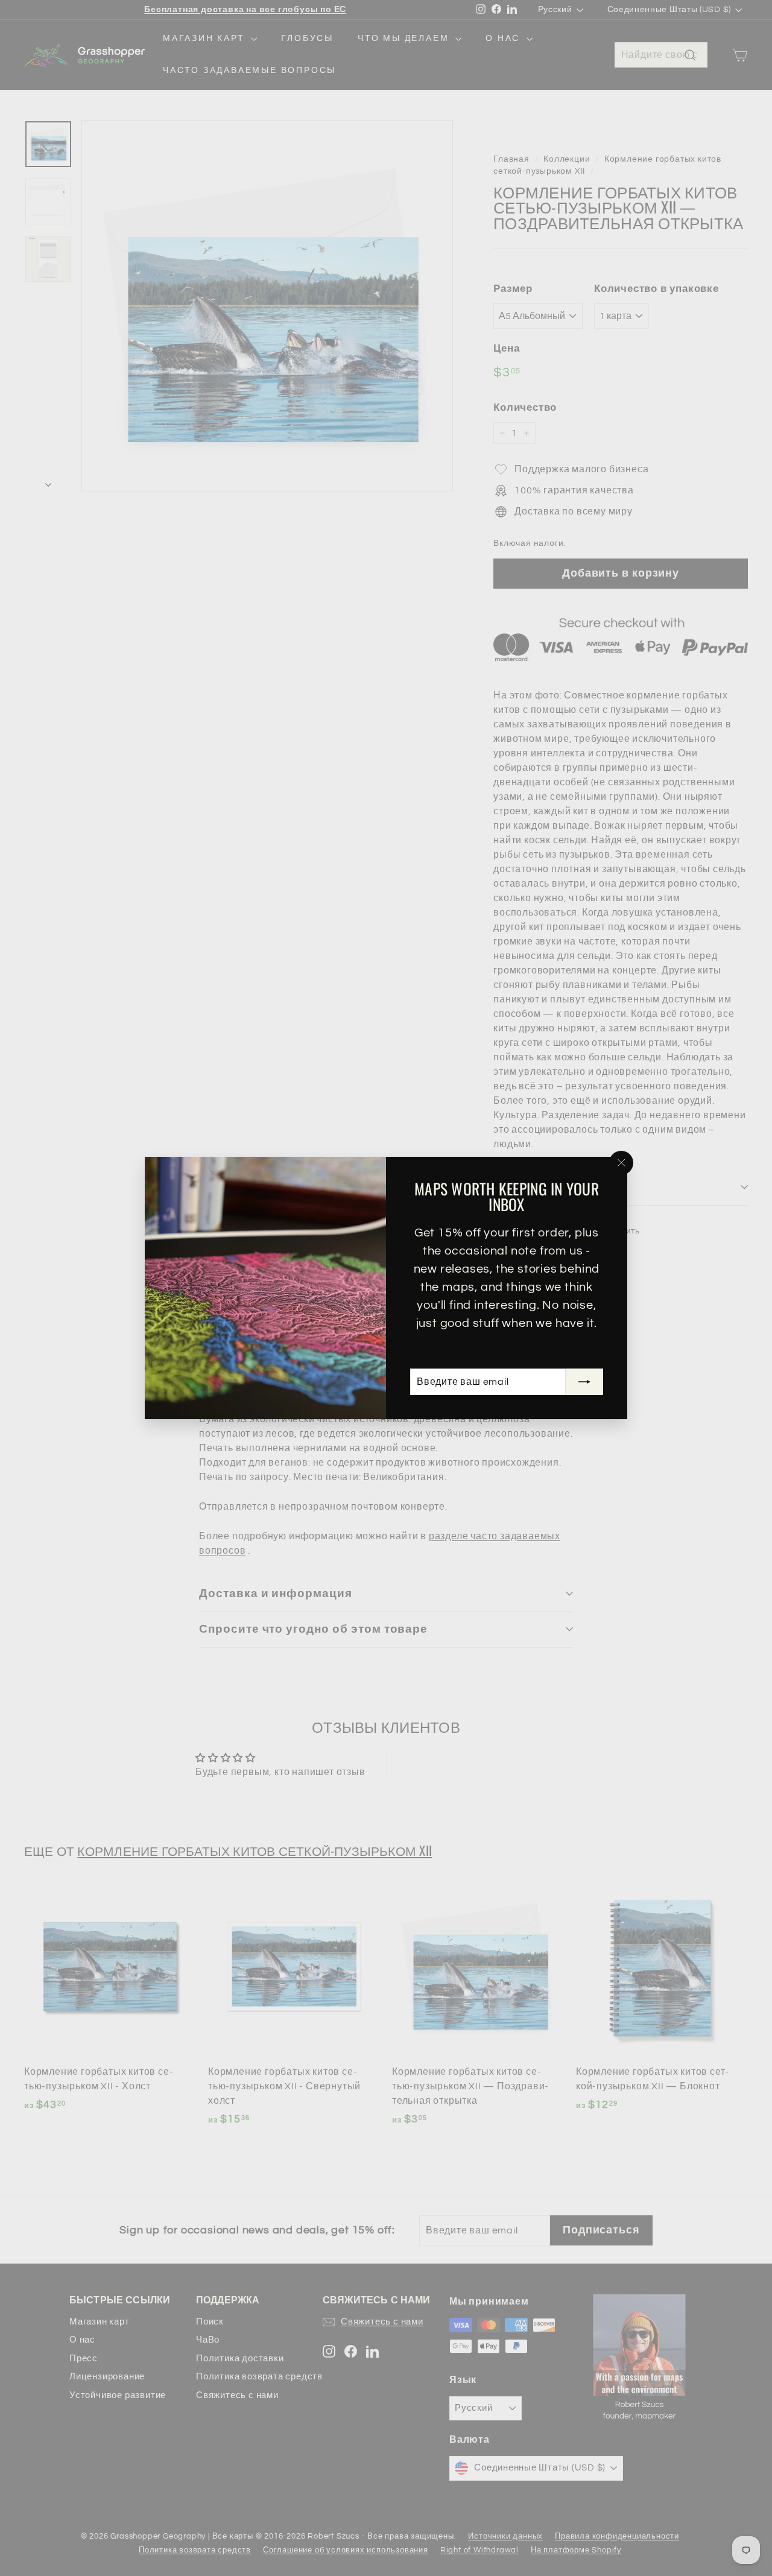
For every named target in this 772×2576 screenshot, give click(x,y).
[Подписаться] (584, 1382)
